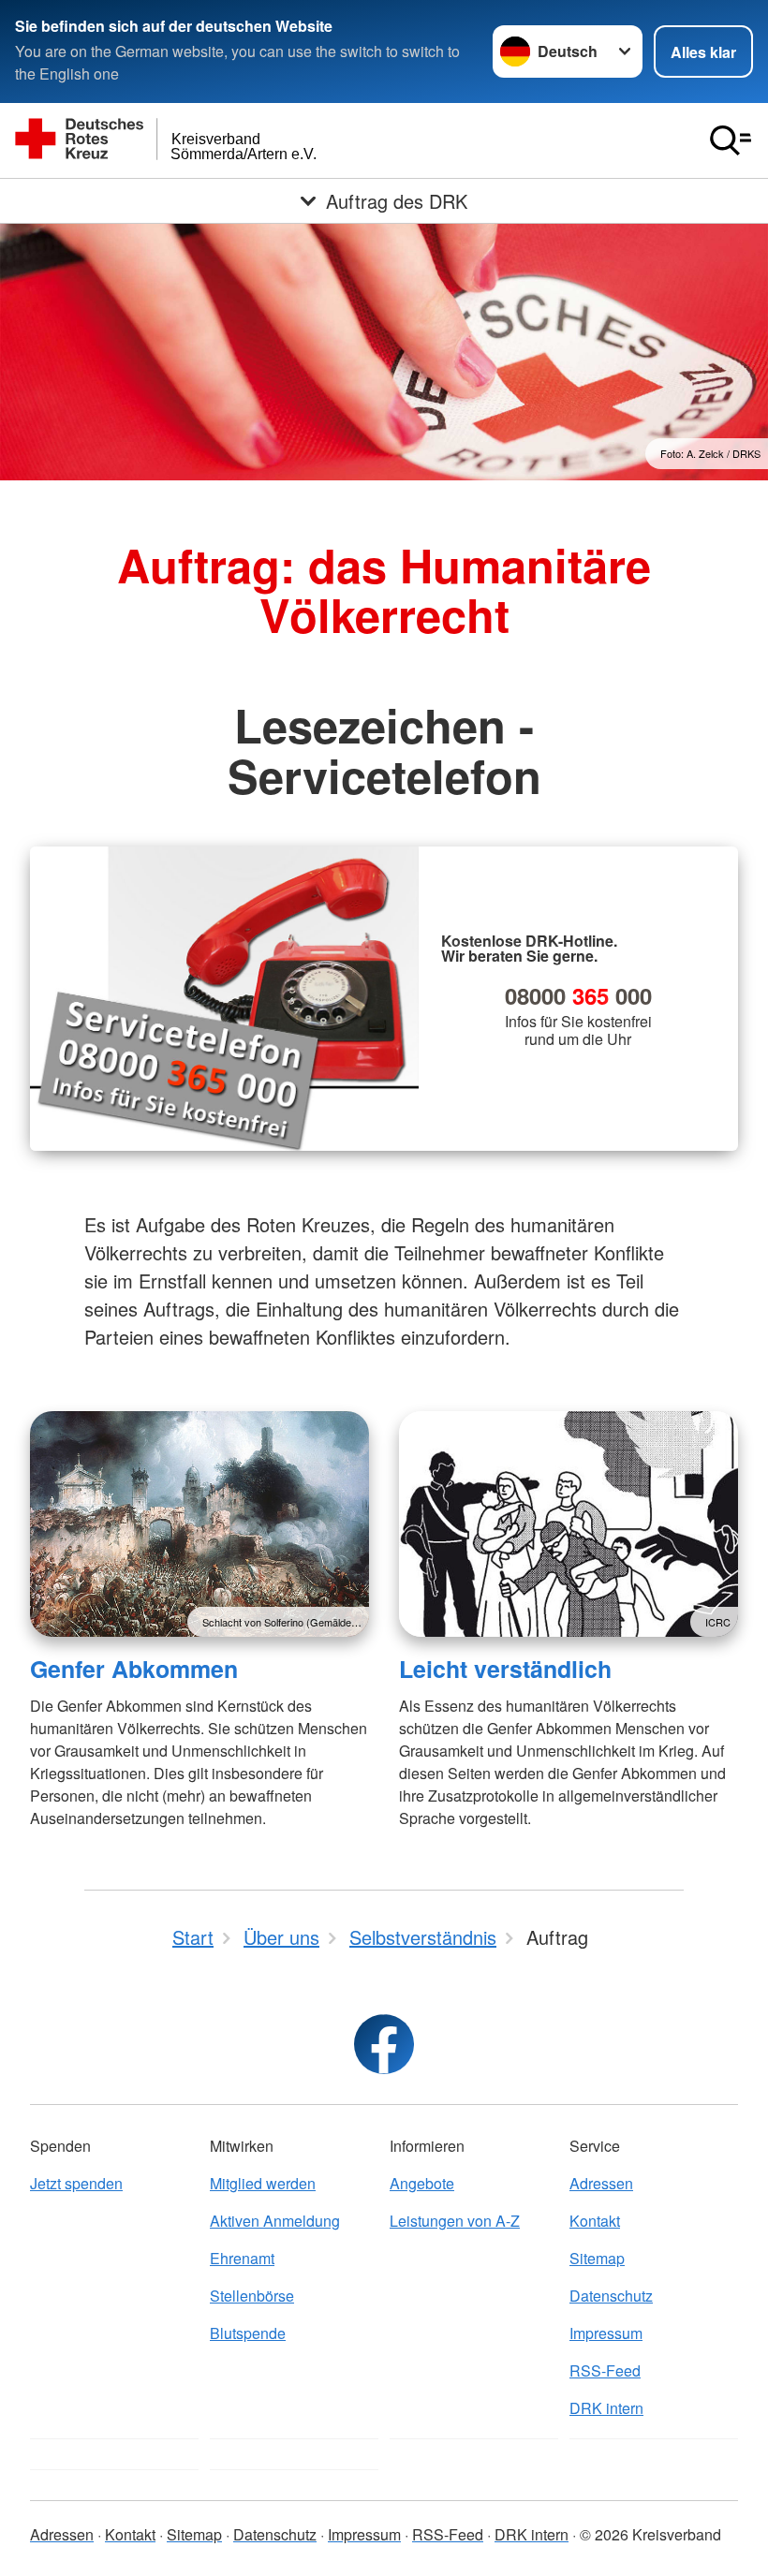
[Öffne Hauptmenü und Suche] (731, 140)
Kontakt (595, 2221)
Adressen (601, 2183)
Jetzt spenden (76, 2183)
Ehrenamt (242, 2258)
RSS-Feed (605, 2370)
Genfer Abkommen (134, 1669)
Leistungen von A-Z (455, 2221)
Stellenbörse (252, 2296)
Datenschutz (611, 2296)
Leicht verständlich (505, 1669)
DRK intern (606, 2408)
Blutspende (248, 2333)
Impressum (606, 2333)
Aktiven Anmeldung (275, 2221)
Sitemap (597, 2258)
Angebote (422, 2183)
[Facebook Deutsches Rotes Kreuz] (384, 2044)
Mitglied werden (263, 2183)
